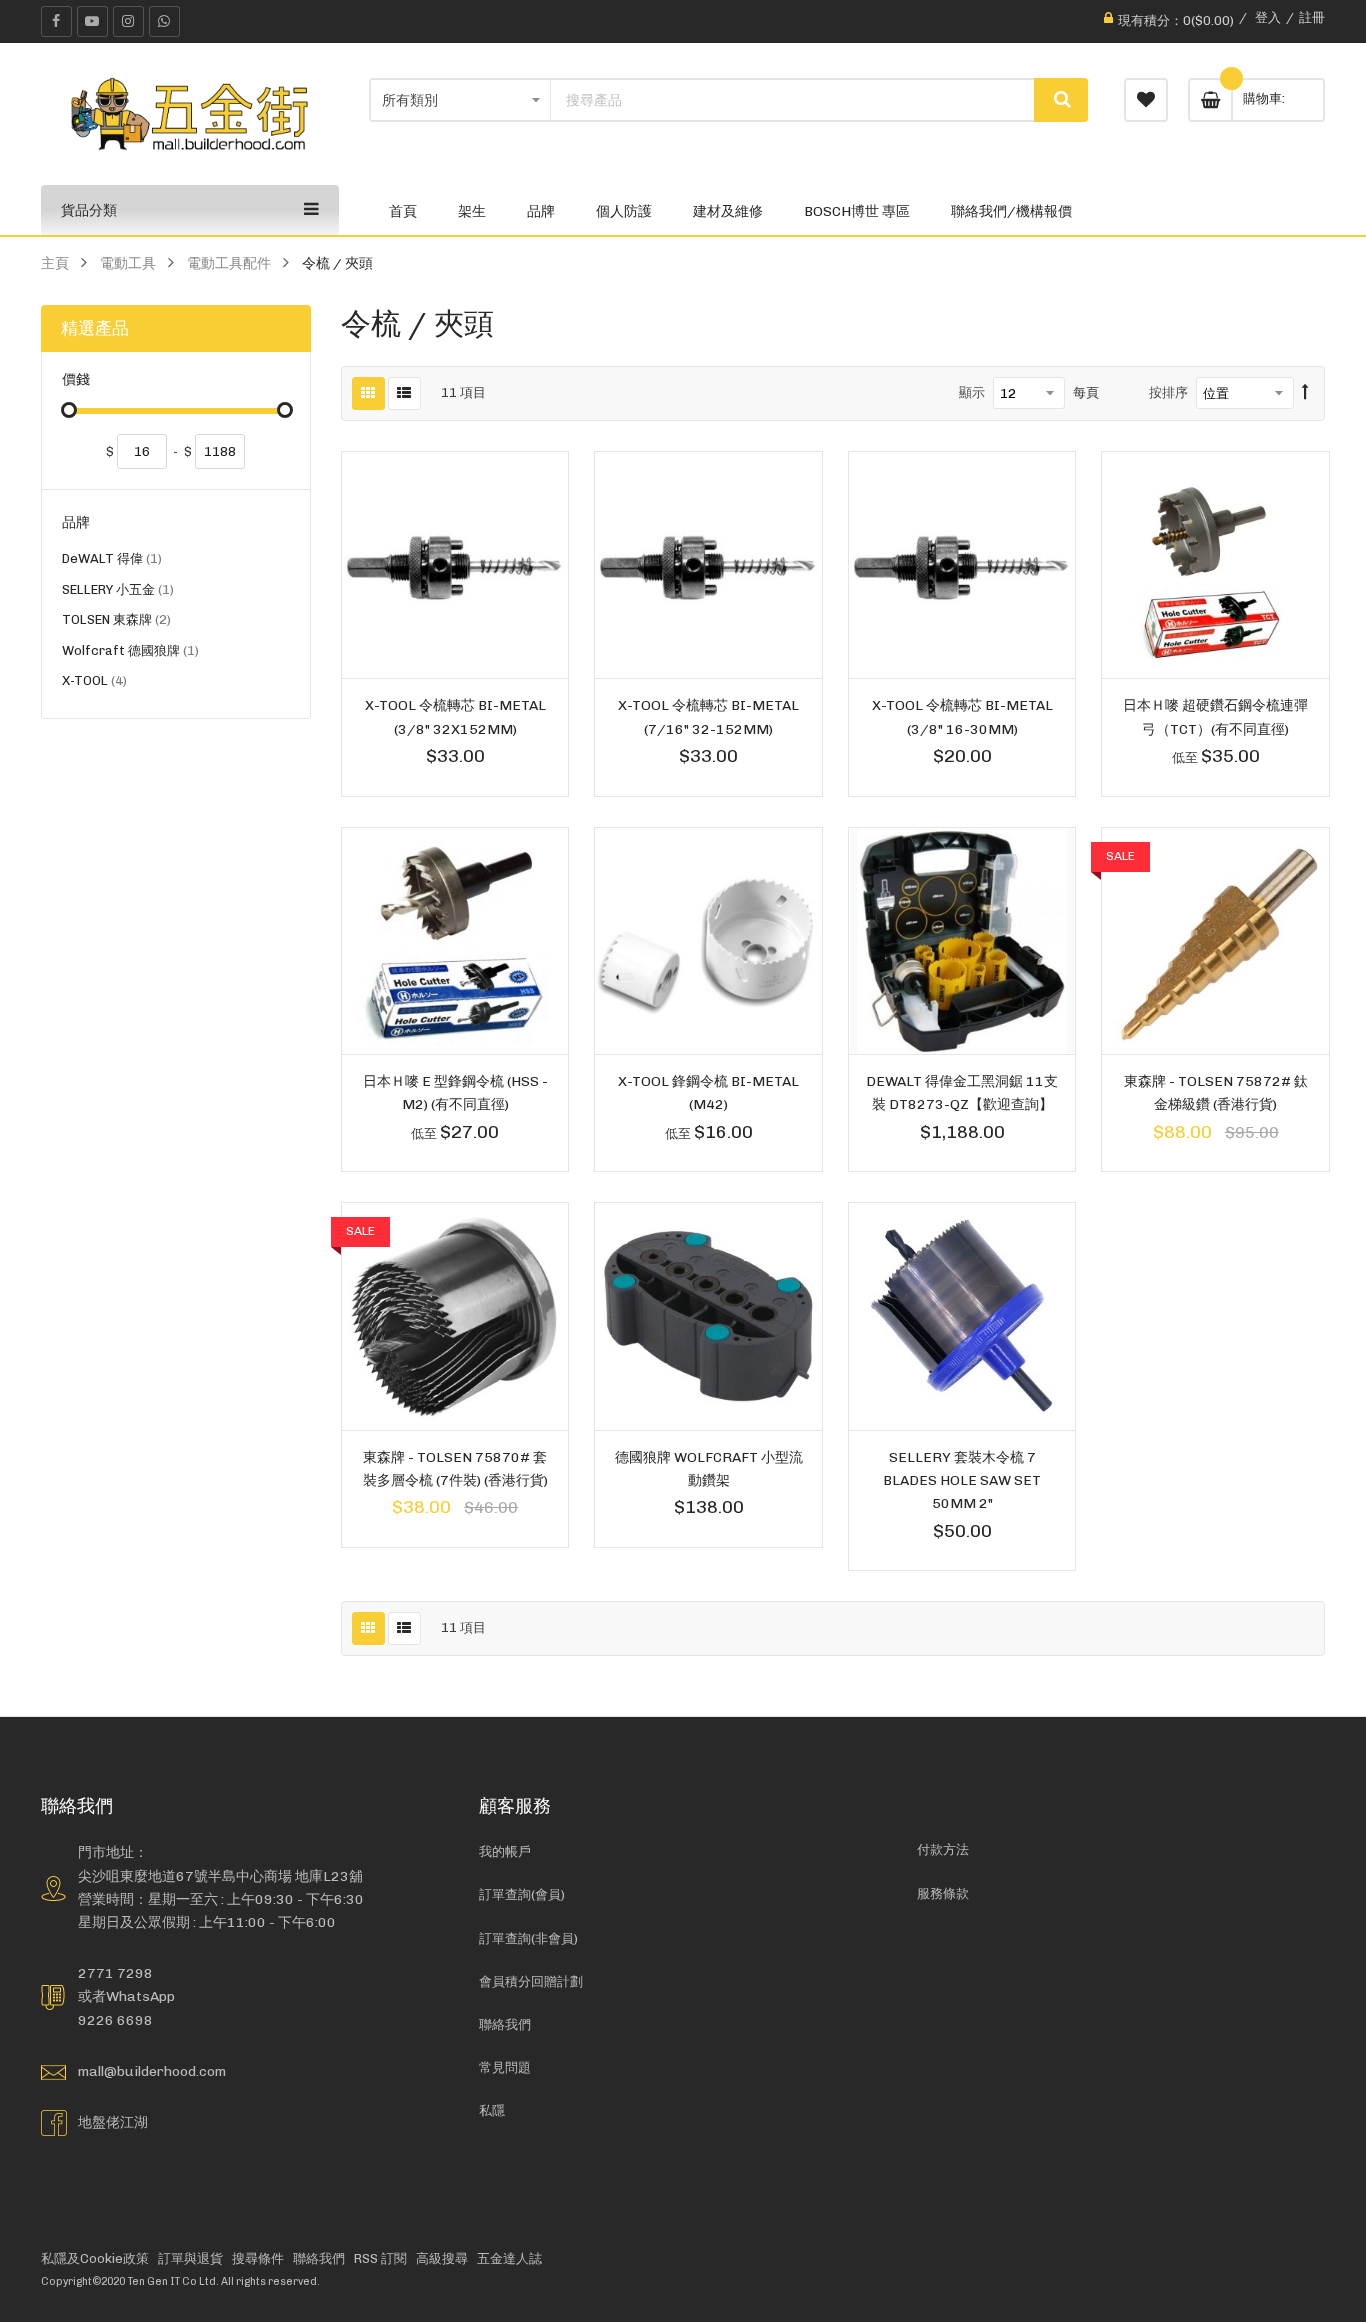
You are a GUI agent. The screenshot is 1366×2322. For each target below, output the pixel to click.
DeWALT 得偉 (112, 561)
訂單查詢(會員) (522, 1894)
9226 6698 (115, 2020)
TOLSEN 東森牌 (116, 622)
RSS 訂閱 (380, 2258)
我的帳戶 (505, 1851)
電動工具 (128, 263)
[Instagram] (128, 21)
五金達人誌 (509, 2258)
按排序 (1168, 392)
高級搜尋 (442, 2258)
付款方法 (943, 1849)
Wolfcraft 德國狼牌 (130, 653)
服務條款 (943, 1893)
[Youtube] (92, 21)
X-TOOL (94, 683)
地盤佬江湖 (113, 2122)
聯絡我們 (505, 2024)
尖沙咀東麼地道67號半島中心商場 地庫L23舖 (220, 1876)
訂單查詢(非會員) (528, 1938)
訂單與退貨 (190, 2258)
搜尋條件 (258, 2258)
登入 (1268, 17)
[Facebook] (56, 21)
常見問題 (505, 2067)
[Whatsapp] (164, 21)
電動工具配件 (229, 263)
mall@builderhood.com (152, 2071)
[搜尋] (1061, 100)
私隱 (492, 2110)
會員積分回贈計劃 (531, 1981)
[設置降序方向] (1305, 393)
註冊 (1312, 17)
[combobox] (792, 100)
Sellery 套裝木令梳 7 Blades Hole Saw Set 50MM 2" (962, 1480)
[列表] (404, 393)
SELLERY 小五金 (118, 592)
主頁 (55, 263)
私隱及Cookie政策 (95, 2258)
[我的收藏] (1146, 100)
